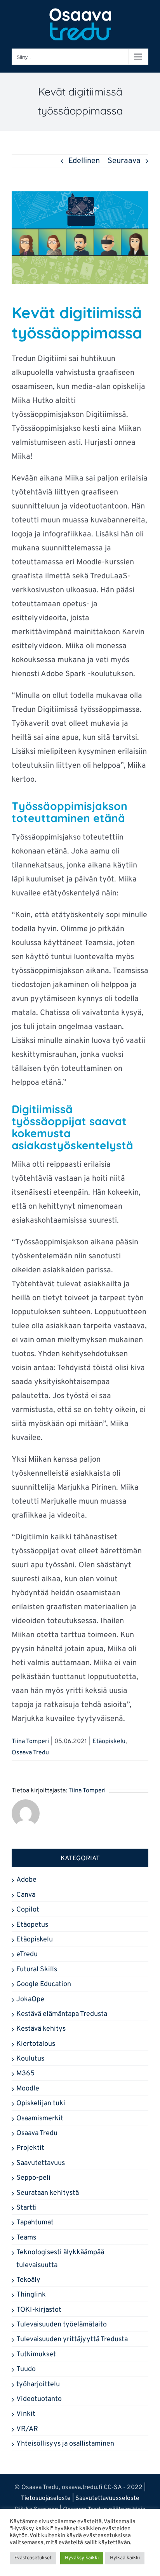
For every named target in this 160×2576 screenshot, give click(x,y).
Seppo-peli (33, 2178)
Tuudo (26, 2369)
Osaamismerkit (40, 2119)
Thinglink (31, 2295)
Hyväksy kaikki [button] (82, 2558)
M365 (25, 2074)
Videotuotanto (39, 2399)
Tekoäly (28, 2280)
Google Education (44, 1984)
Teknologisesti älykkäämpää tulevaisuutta (60, 2259)
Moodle (28, 2089)
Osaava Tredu (30, 1753)
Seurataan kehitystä (48, 2193)
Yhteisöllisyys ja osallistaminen (65, 2444)
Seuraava (124, 161)
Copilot (28, 1910)
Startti (27, 2208)
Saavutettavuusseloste (107, 2498)
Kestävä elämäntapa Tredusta (62, 2014)
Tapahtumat (35, 2223)
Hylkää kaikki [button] (125, 2558)
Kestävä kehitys (41, 2029)
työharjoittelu (38, 2384)
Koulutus (30, 2059)
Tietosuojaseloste (46, 2498)
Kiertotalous (36, 2044)
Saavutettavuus (41, 2163)
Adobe (26, 1880)
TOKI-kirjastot (39, 2310)
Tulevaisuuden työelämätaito (62, 2325)
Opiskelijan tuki (41, 2103)
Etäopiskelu (109, 1742)
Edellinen (84, 161)
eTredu (27, 1954)
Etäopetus (32, 1925)
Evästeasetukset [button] (33, 2558)
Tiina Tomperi (30, 1742)
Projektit (30, 2148)
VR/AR (27, 2429)
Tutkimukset (36, 2355)
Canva (26, 1895)
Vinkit (26, 2414)
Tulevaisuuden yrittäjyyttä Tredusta (72, 2339)
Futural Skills (37, 1970)
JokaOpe (30, 1999)
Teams (26, 2238)
